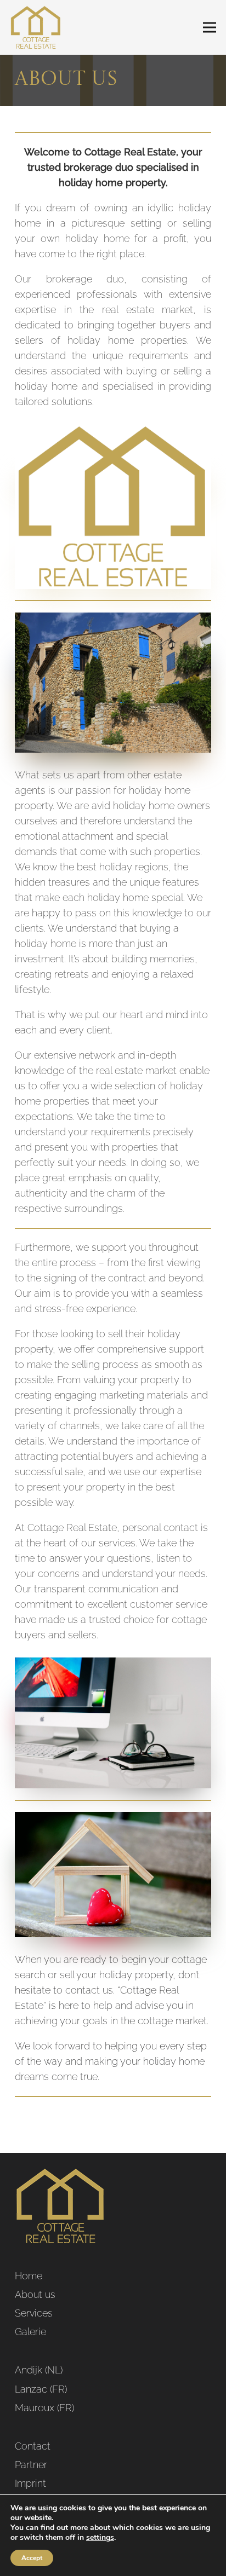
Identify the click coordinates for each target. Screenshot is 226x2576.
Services (34, 2313)
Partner (31, 2465)
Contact (33, 2446)
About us (35, 2294)
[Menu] (210, 27)
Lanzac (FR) (41, 2389)
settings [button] (100, 2537)
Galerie (30, 2332)
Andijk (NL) (39, 2370)
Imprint (30, 2483)
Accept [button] (32, 2558)
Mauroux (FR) (44, 2408)
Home (29, 2276)
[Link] (36, 27)
